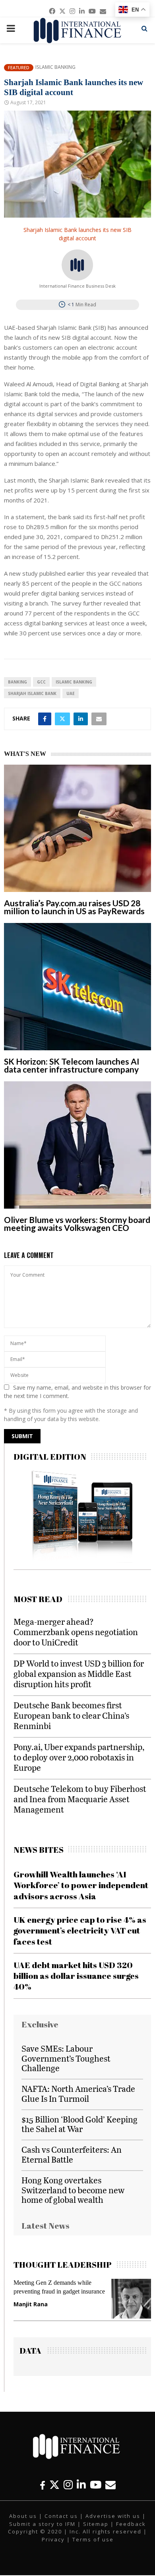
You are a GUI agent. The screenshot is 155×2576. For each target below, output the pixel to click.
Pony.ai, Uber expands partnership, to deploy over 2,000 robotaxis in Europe (79, 1757)
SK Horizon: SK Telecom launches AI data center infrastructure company (72, 1065)
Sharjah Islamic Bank (32, 693)
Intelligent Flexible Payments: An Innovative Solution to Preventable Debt (64, 2291)
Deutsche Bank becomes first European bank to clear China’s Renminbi (71, 1715)
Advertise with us (113, 2516)
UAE (71, 693)
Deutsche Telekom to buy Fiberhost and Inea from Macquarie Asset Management (80, 1799)
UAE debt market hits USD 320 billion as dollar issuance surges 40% (76, 1976)
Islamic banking (74, 682)
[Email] (110, 2485)
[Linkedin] (81, 2485)
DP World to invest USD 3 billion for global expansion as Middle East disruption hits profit (79, 1674)
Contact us (61, 2516)
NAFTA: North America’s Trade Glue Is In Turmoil (78, 2093)
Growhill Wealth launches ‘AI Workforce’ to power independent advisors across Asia (81, 1885)
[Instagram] (68, 2485)
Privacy (53, 2539)
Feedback (131, 2524)
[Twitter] (54, 2485)
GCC (41, 682)
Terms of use (93, 2539)
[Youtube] (96, 2485)
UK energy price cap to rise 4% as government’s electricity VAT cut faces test (80, 1931)
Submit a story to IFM (42, 2524)
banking (17, 682)
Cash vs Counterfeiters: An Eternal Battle (72, 2154)
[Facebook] (43, 2485)
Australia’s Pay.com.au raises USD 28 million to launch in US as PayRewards (74, 907)
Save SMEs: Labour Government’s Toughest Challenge (66, 2058)
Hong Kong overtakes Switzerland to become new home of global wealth (73, 2190)
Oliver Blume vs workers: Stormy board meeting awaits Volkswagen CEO (77, 1224)
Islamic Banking (55, 67)
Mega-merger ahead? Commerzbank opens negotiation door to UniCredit (76, 1632)
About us (23, 2516)
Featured (19, 67)
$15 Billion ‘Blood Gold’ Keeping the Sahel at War (79, 2124)
